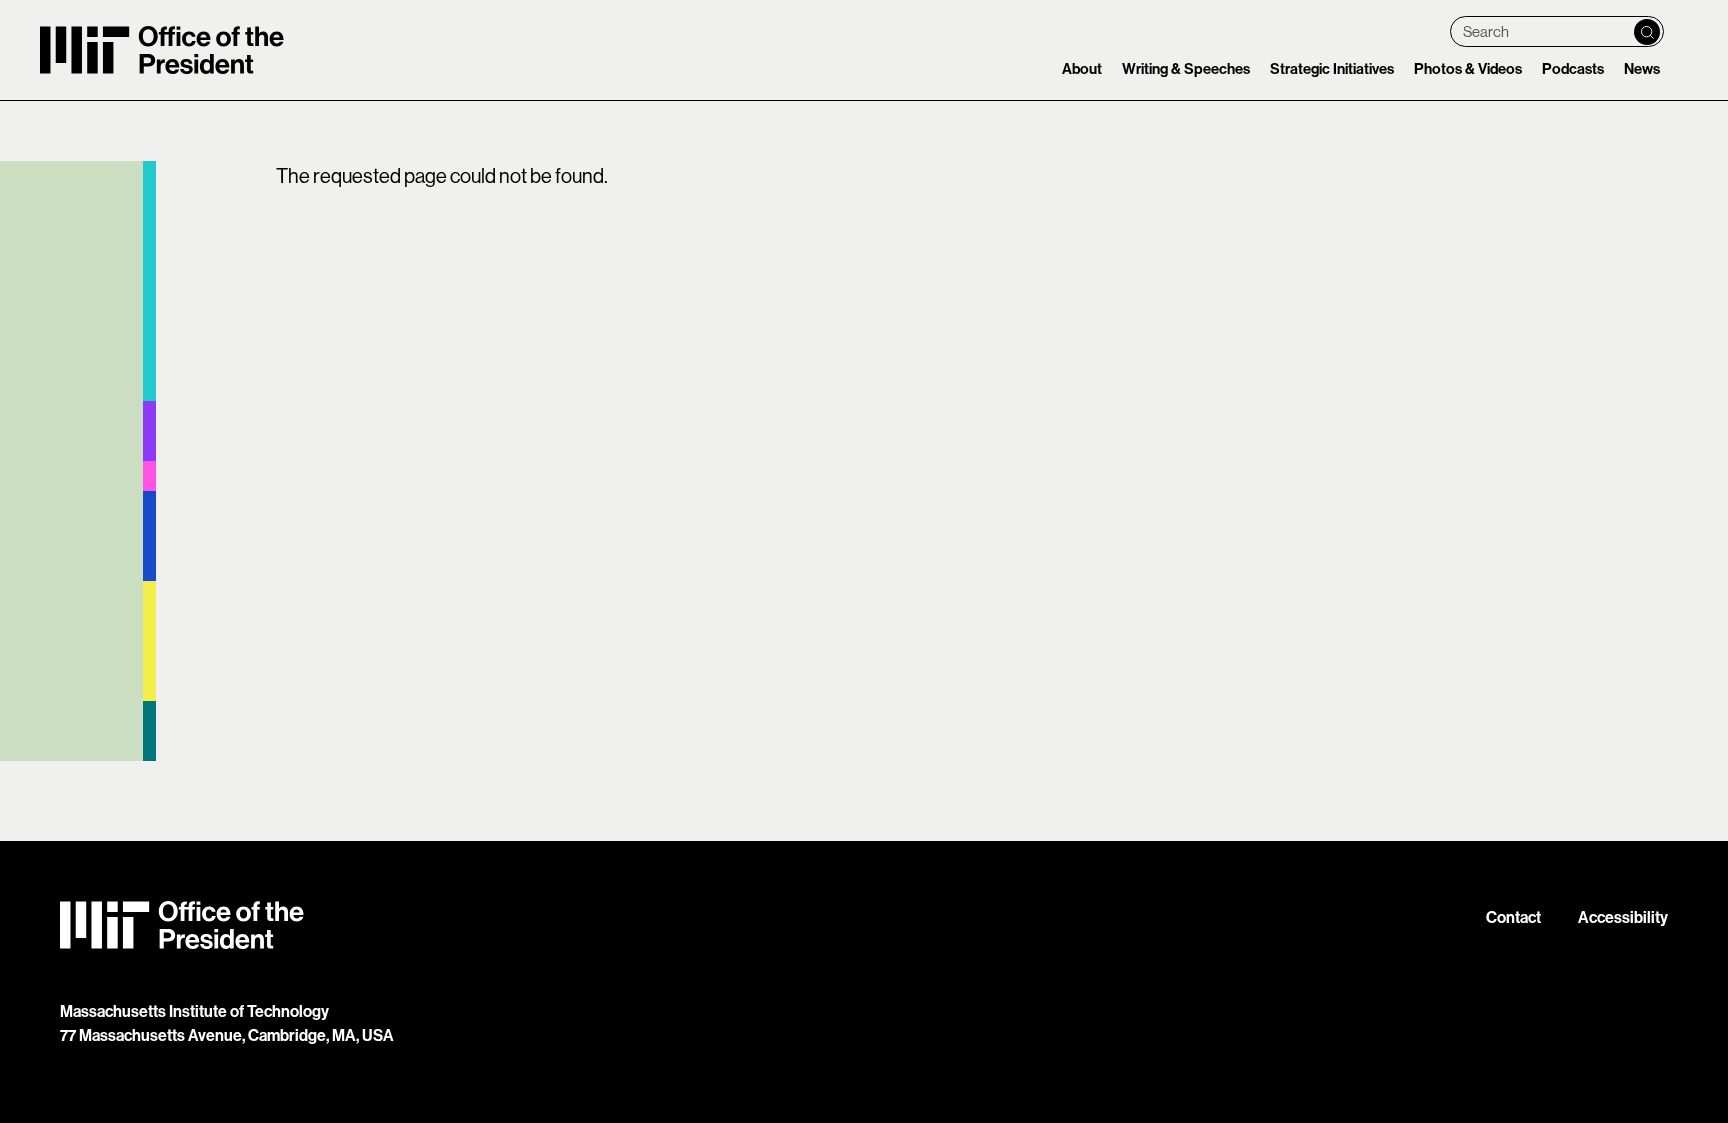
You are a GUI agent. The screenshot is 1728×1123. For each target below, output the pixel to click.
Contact (1513, 917)
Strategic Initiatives (1332, 68)
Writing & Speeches (1186, 68)
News (1642, 68)
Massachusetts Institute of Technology (194, 1011)
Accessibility (1623, 917)
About (1082, 68)
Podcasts (1573, 68)
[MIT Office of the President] (864, 925)
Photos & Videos (1468, 68)
